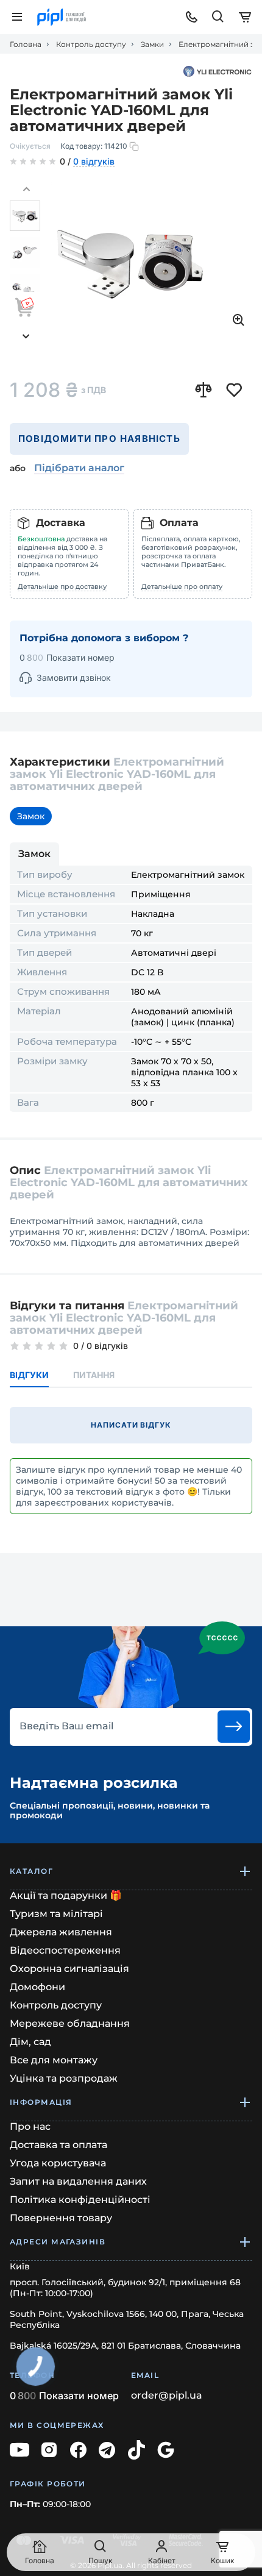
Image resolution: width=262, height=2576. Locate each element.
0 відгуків (94, 162)
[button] (26, 190)
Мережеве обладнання (70, 2023)
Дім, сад (30, 2042)
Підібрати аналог (79, 468)
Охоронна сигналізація (69, 1969)
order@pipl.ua (167, 2396)
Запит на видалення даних (78, 2181)
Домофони (37, 1987)
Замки (152, 44)
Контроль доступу (91, 44)
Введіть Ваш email (66, 1726)
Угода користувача (58, 2163)
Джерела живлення (61, 1932)
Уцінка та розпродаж (64, 2078)
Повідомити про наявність (99, 439)
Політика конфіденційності (80, 2200)
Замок (31, 816)
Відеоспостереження (65, 1950)
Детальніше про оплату (182, 586)
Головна (26, 44)
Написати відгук (131, 1425)
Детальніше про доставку (62, 586)
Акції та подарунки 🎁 (66, 1895)
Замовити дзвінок (74, 678)
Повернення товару (61, 2218)
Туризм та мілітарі (56, 1914)
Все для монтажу (54, 2060)
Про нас (30, 2126)
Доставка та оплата (58, 2145)
